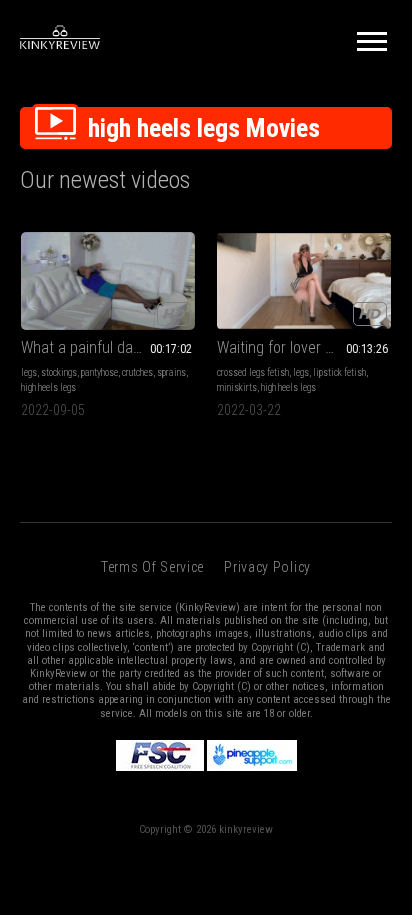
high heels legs (48, 387)
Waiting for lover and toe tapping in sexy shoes (304, 347)
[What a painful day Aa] (108, 281)
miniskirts (237, 387)
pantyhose (99, 372)
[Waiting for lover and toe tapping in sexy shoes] (304, 281)
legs (29, 372)
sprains (171, 372)
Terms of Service (152, 567)
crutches (137, 372)
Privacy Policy (267, 567)
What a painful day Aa (91, 347)
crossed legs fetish (253, 372)
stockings (59, 372)
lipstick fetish (339, 372)
